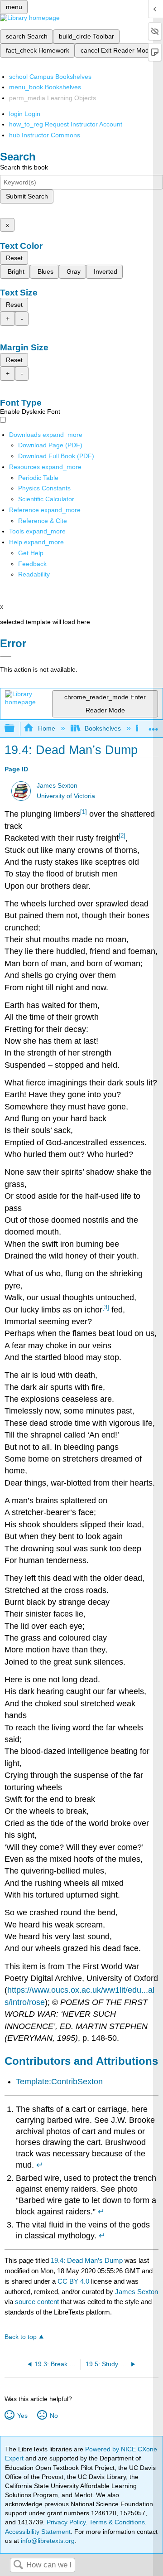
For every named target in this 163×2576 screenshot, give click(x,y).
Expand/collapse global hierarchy (15, 729)
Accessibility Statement (38, 2532)
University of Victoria (66, 796)
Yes (22, 2416)
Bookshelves (103, 728)
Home (46, 728)
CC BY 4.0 (73, 2281)
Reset (14, 258)
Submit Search (27, 196)
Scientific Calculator (46, 499)
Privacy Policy (66, 2522)
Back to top (21, 2337)
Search (18, 2565)
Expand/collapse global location (153, 726)
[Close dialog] (6, 656)
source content (37, 2302)
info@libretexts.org (47, 2541)
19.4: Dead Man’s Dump (87, 2260)
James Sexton (57, 786)
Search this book (24, 167)
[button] (32, 564)
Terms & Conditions (117, 2522)
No (54, 2416)
